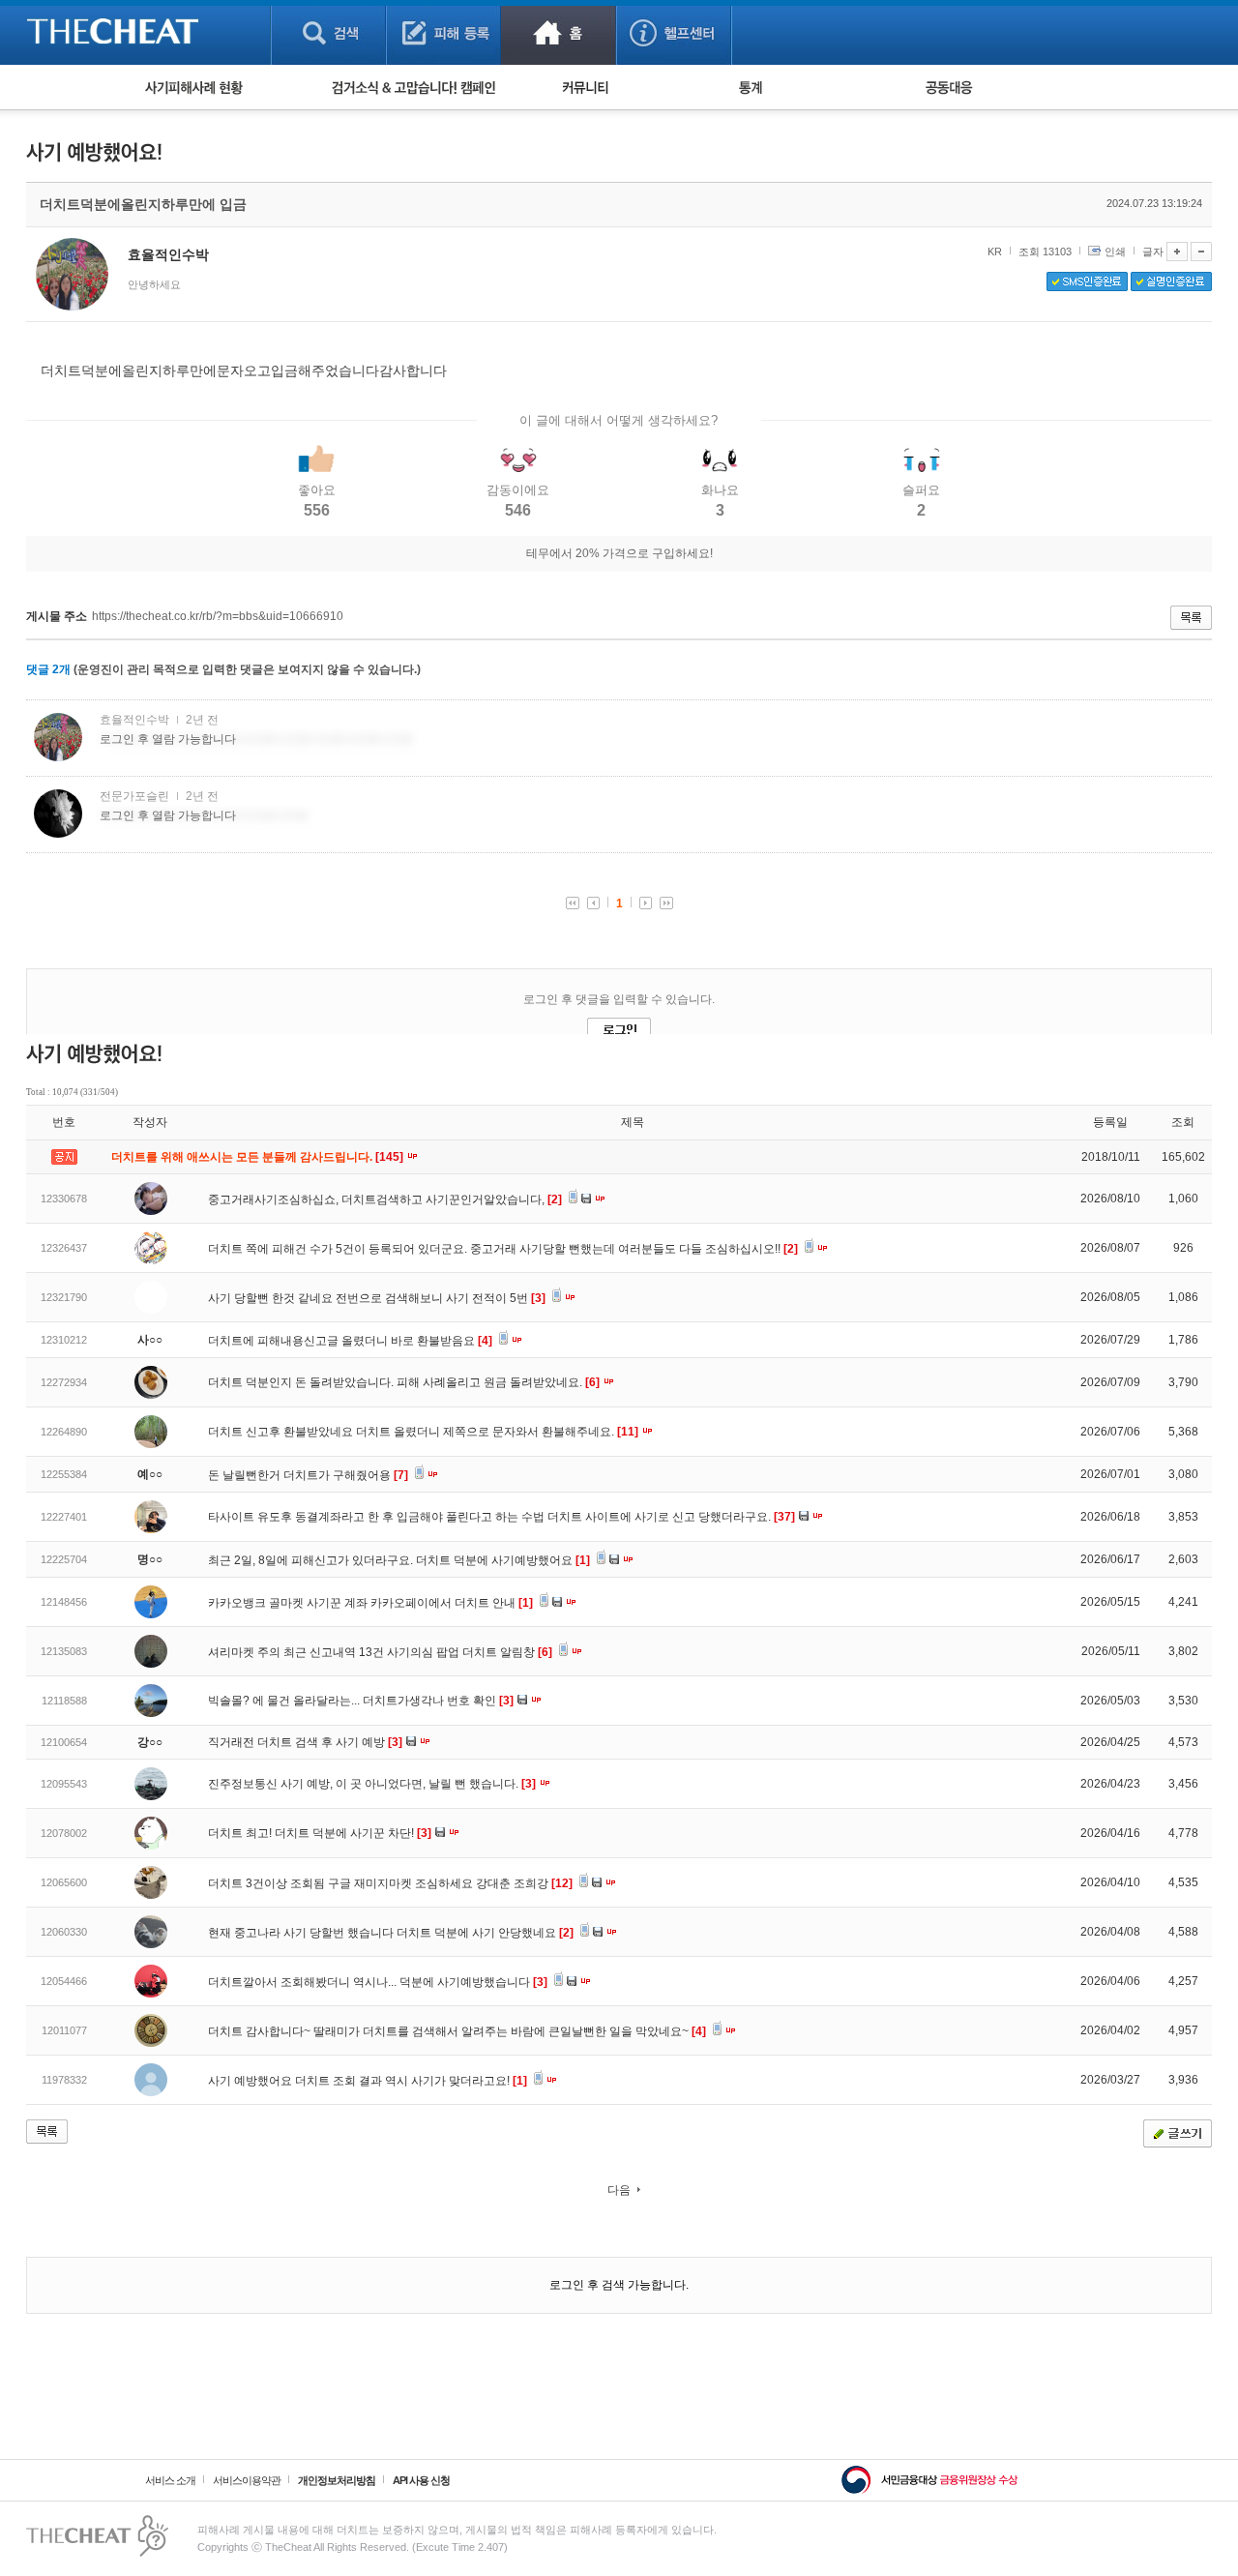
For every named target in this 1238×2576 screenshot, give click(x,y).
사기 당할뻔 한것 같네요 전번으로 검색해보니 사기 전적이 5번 (377, 1298)
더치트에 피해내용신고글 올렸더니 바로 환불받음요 (350, 1341)
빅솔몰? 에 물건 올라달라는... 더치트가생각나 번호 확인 (361, 1701)
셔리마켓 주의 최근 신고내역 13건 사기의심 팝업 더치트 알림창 (380, 1652)
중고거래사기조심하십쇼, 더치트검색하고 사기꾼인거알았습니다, (385, 1199)
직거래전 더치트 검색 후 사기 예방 (305, 1742)
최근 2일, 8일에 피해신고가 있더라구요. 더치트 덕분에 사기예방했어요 (399, 1560)
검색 (328, 32)
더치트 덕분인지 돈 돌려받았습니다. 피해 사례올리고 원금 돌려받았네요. (404, 1382)
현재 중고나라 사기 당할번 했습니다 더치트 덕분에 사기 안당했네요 (391, 1933)
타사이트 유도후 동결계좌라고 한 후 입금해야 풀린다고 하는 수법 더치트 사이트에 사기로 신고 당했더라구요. (501, 1517)
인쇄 (1115, 252)
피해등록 (443, 32)
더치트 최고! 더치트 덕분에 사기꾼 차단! (320, 1833)
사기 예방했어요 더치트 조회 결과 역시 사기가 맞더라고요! (368, 2081)
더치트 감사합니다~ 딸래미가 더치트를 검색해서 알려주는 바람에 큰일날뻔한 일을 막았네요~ (457, 2031)
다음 (619, 2190)
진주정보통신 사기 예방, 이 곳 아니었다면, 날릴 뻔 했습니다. (372, 1784)
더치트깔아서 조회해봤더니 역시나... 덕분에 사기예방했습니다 (378, 1982)
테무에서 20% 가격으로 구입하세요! (619, 553)
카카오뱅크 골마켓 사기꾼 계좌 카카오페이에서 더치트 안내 (370, 1603)
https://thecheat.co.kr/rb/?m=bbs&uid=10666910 (218, 616)
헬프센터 (674, 32)
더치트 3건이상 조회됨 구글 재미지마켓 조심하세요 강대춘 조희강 (390, 1883)
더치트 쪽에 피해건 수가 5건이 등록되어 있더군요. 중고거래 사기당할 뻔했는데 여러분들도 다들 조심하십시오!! (503, 1249)
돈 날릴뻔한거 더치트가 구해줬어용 (308, 1475)
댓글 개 (48, 669)
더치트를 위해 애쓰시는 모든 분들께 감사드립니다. (259, 1157)
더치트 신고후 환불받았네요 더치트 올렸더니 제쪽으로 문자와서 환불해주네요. (423, 1432)
